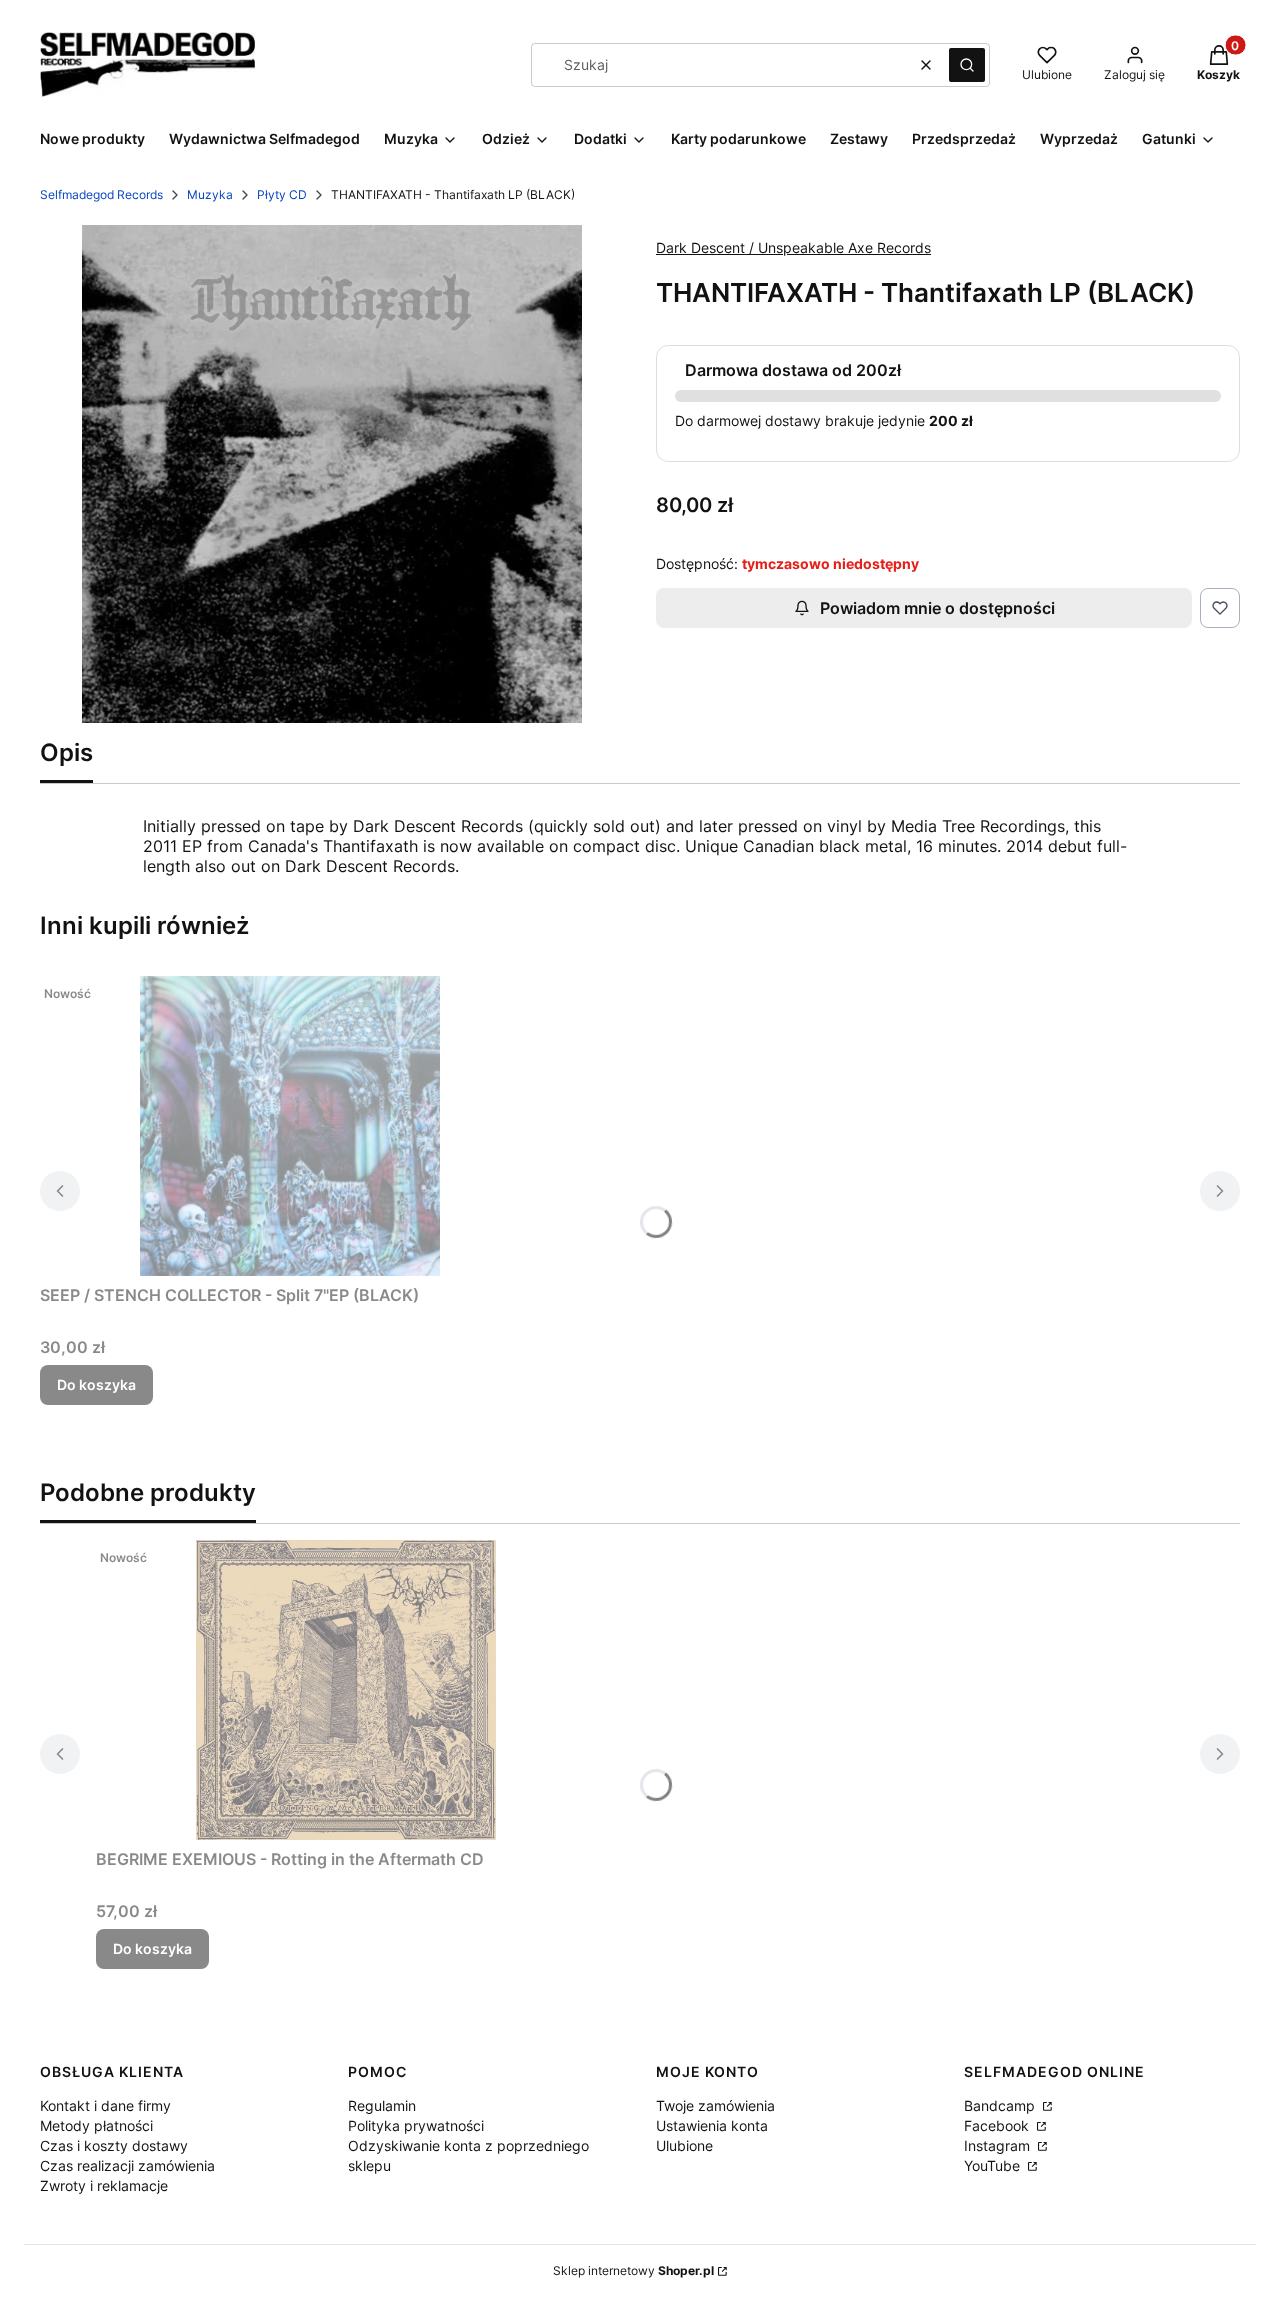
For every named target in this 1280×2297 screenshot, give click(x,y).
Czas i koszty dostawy (114, 2145)
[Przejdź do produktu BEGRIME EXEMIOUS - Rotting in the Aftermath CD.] (346, 1690)
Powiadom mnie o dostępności (937, 608)
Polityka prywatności (416, 2125)
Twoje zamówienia (715, 2105)
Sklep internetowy (633, 2270)
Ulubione (684, 2145)
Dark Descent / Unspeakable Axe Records (793, 247)
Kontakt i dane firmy (105, 2105)
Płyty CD (282, 194)
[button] (967, 65)
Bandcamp (1001, 2105)
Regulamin (382, 2105)
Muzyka (210, 194)
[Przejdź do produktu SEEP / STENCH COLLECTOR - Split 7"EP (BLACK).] (290, 1126)
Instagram (999, 2145)
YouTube (994, 2165)
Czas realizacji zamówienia (127, 2165)
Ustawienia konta (712, 2125)
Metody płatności (96, 2125)
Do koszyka (96, 1384)
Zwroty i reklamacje (104, 2185)
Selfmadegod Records (101, 194)
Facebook (998, 2125)
